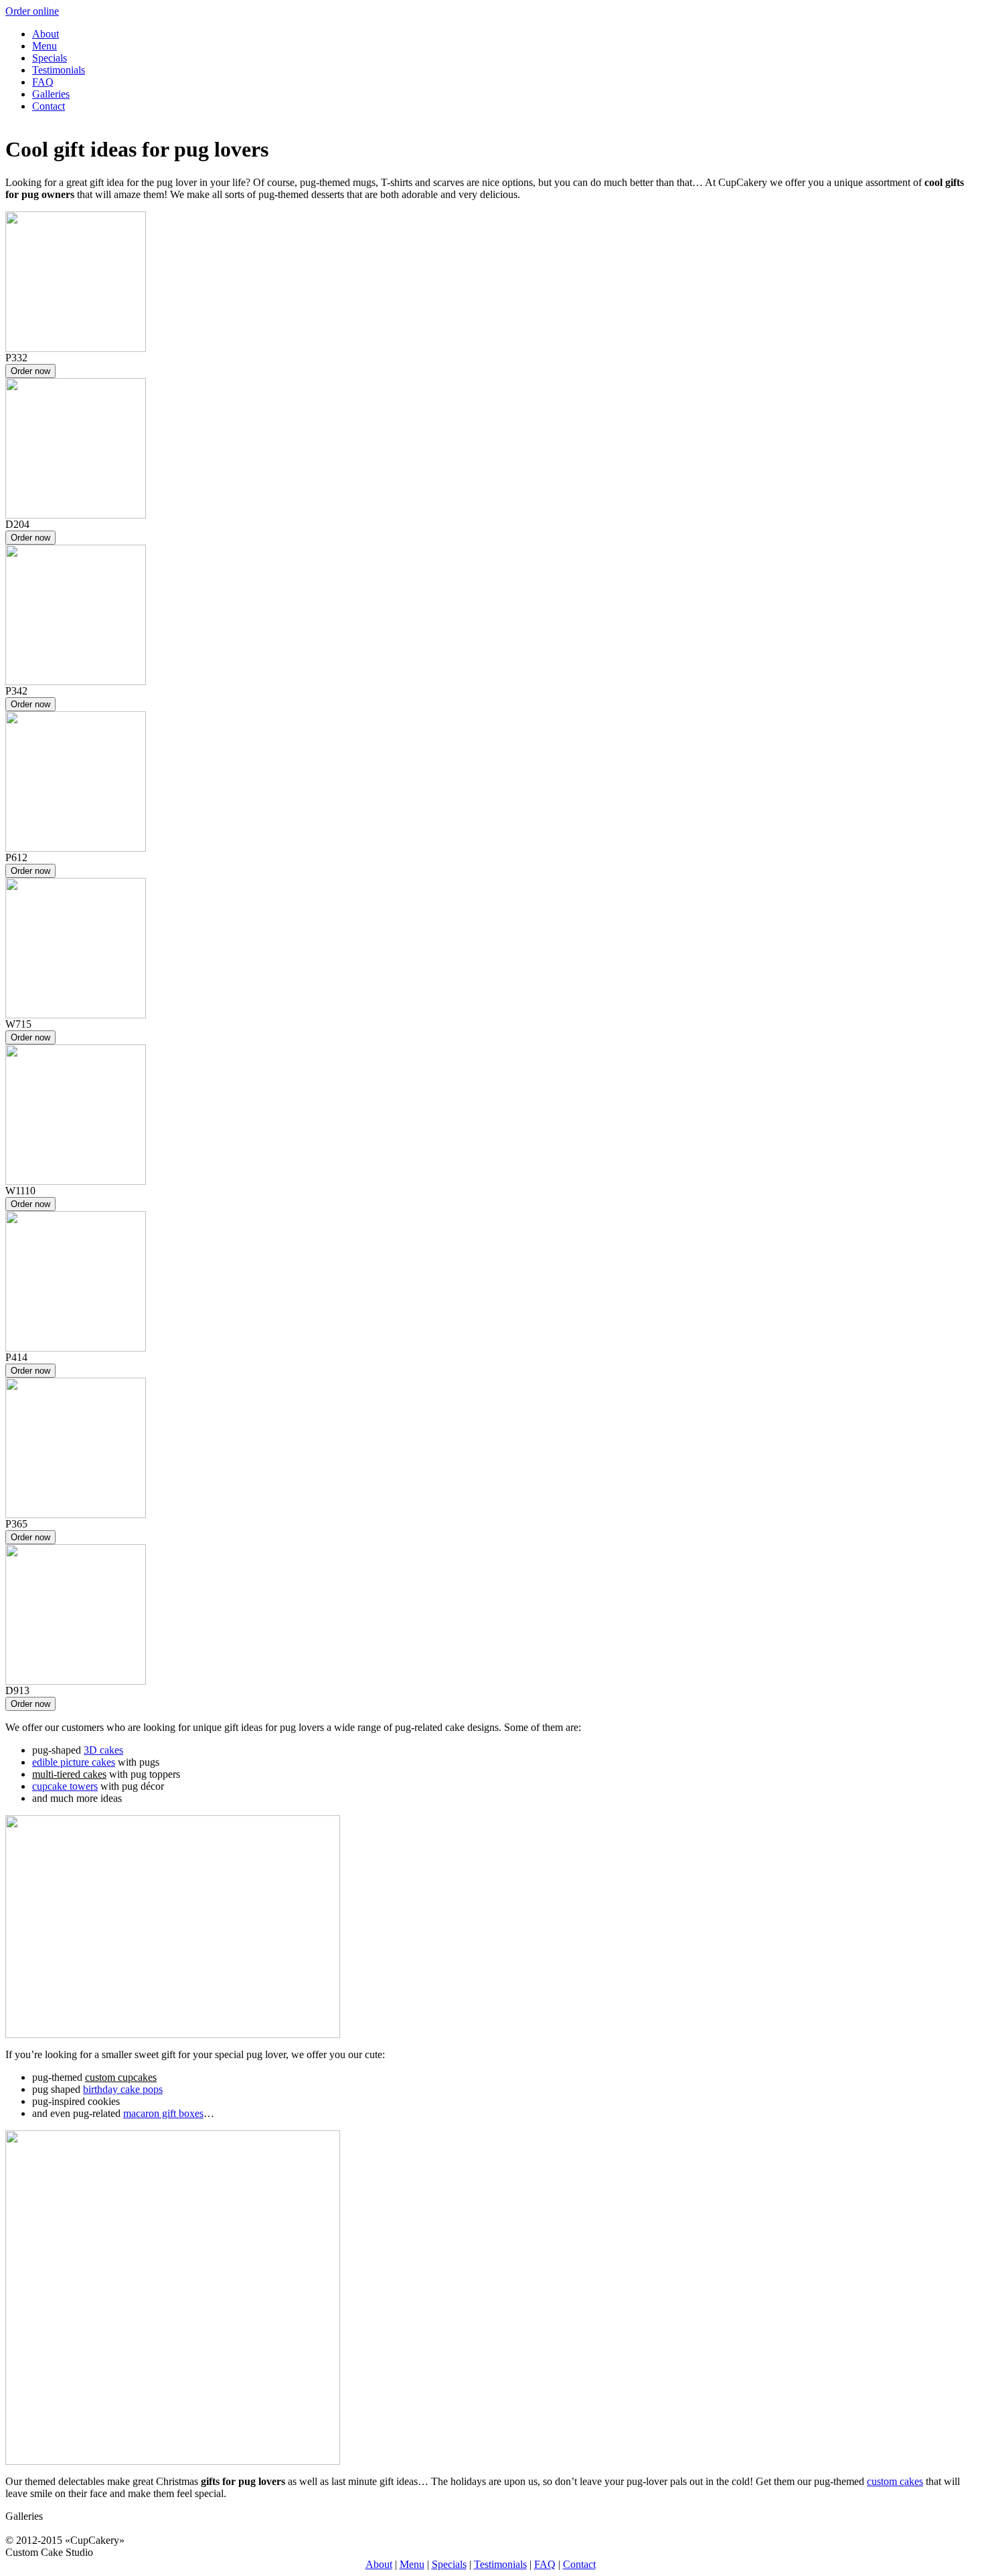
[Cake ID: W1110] (76, 1181)
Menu (45, 46)
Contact (49, 106)
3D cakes (103, 1750)
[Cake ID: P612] (76, 848)
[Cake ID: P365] (76, 1514)
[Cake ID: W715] (76, 1015)
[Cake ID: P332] (76, 348)
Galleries (51, 94)
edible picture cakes (74, 1762)
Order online (32, 11)
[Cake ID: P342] (76, 681)
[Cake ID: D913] (76, 1681)
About (46, 34)
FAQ (43, 82)
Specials (50, 58)
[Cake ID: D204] (76, 515)
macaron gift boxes (163, 2113)
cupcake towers (65, 1786)
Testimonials (59, 70)
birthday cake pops (123, 2089)
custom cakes (895, 2481)
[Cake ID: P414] (76, 1348)
